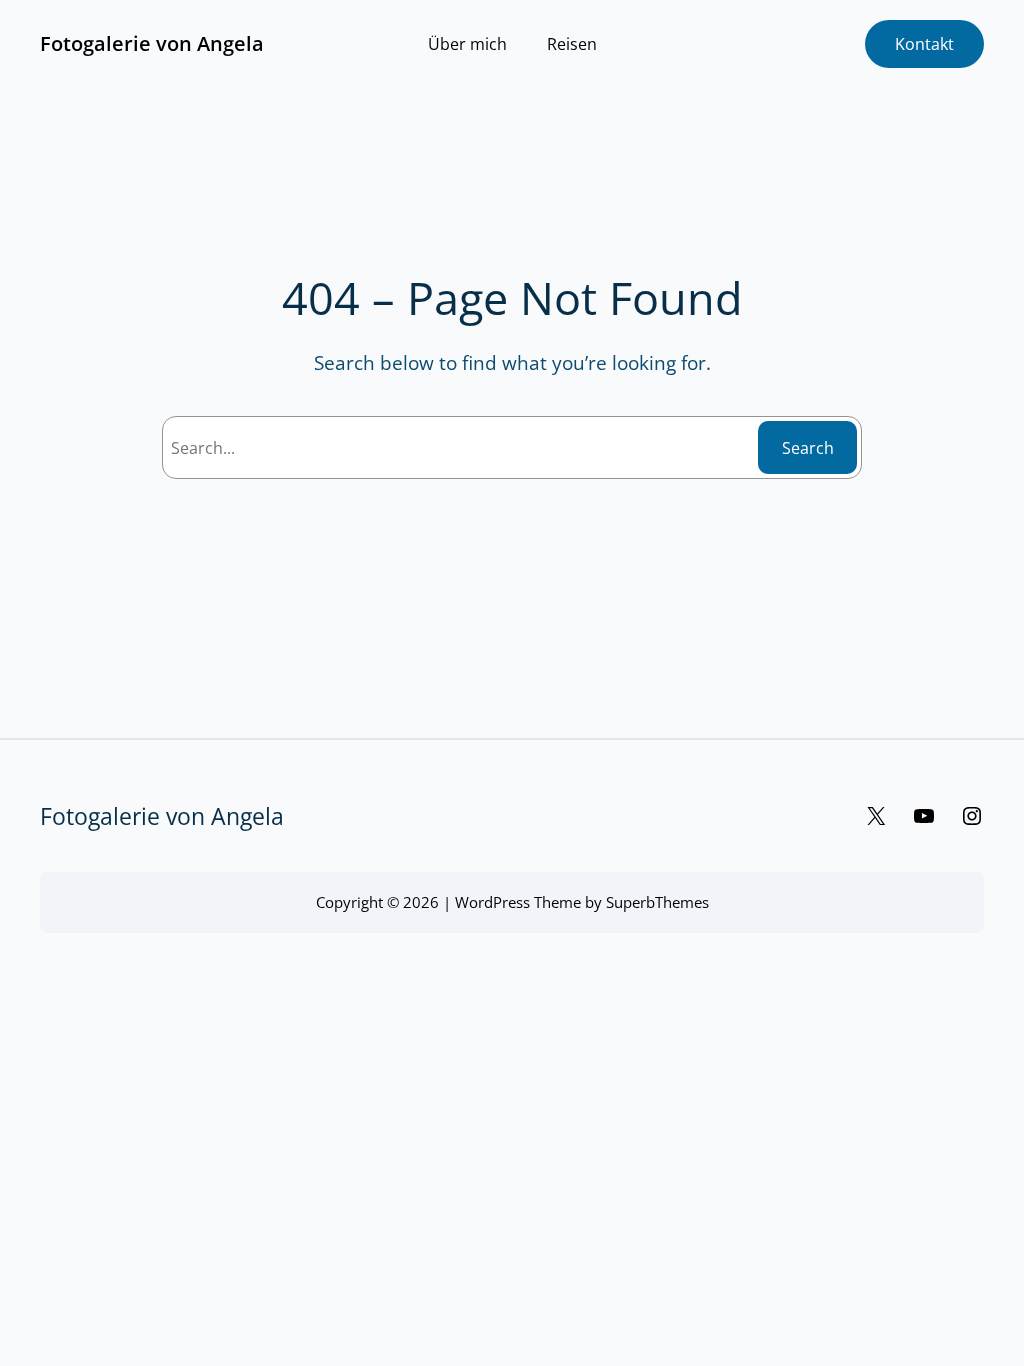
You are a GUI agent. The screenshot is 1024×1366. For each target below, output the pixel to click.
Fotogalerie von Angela (152, 43)
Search (808, 448)
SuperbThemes (657, 902)
